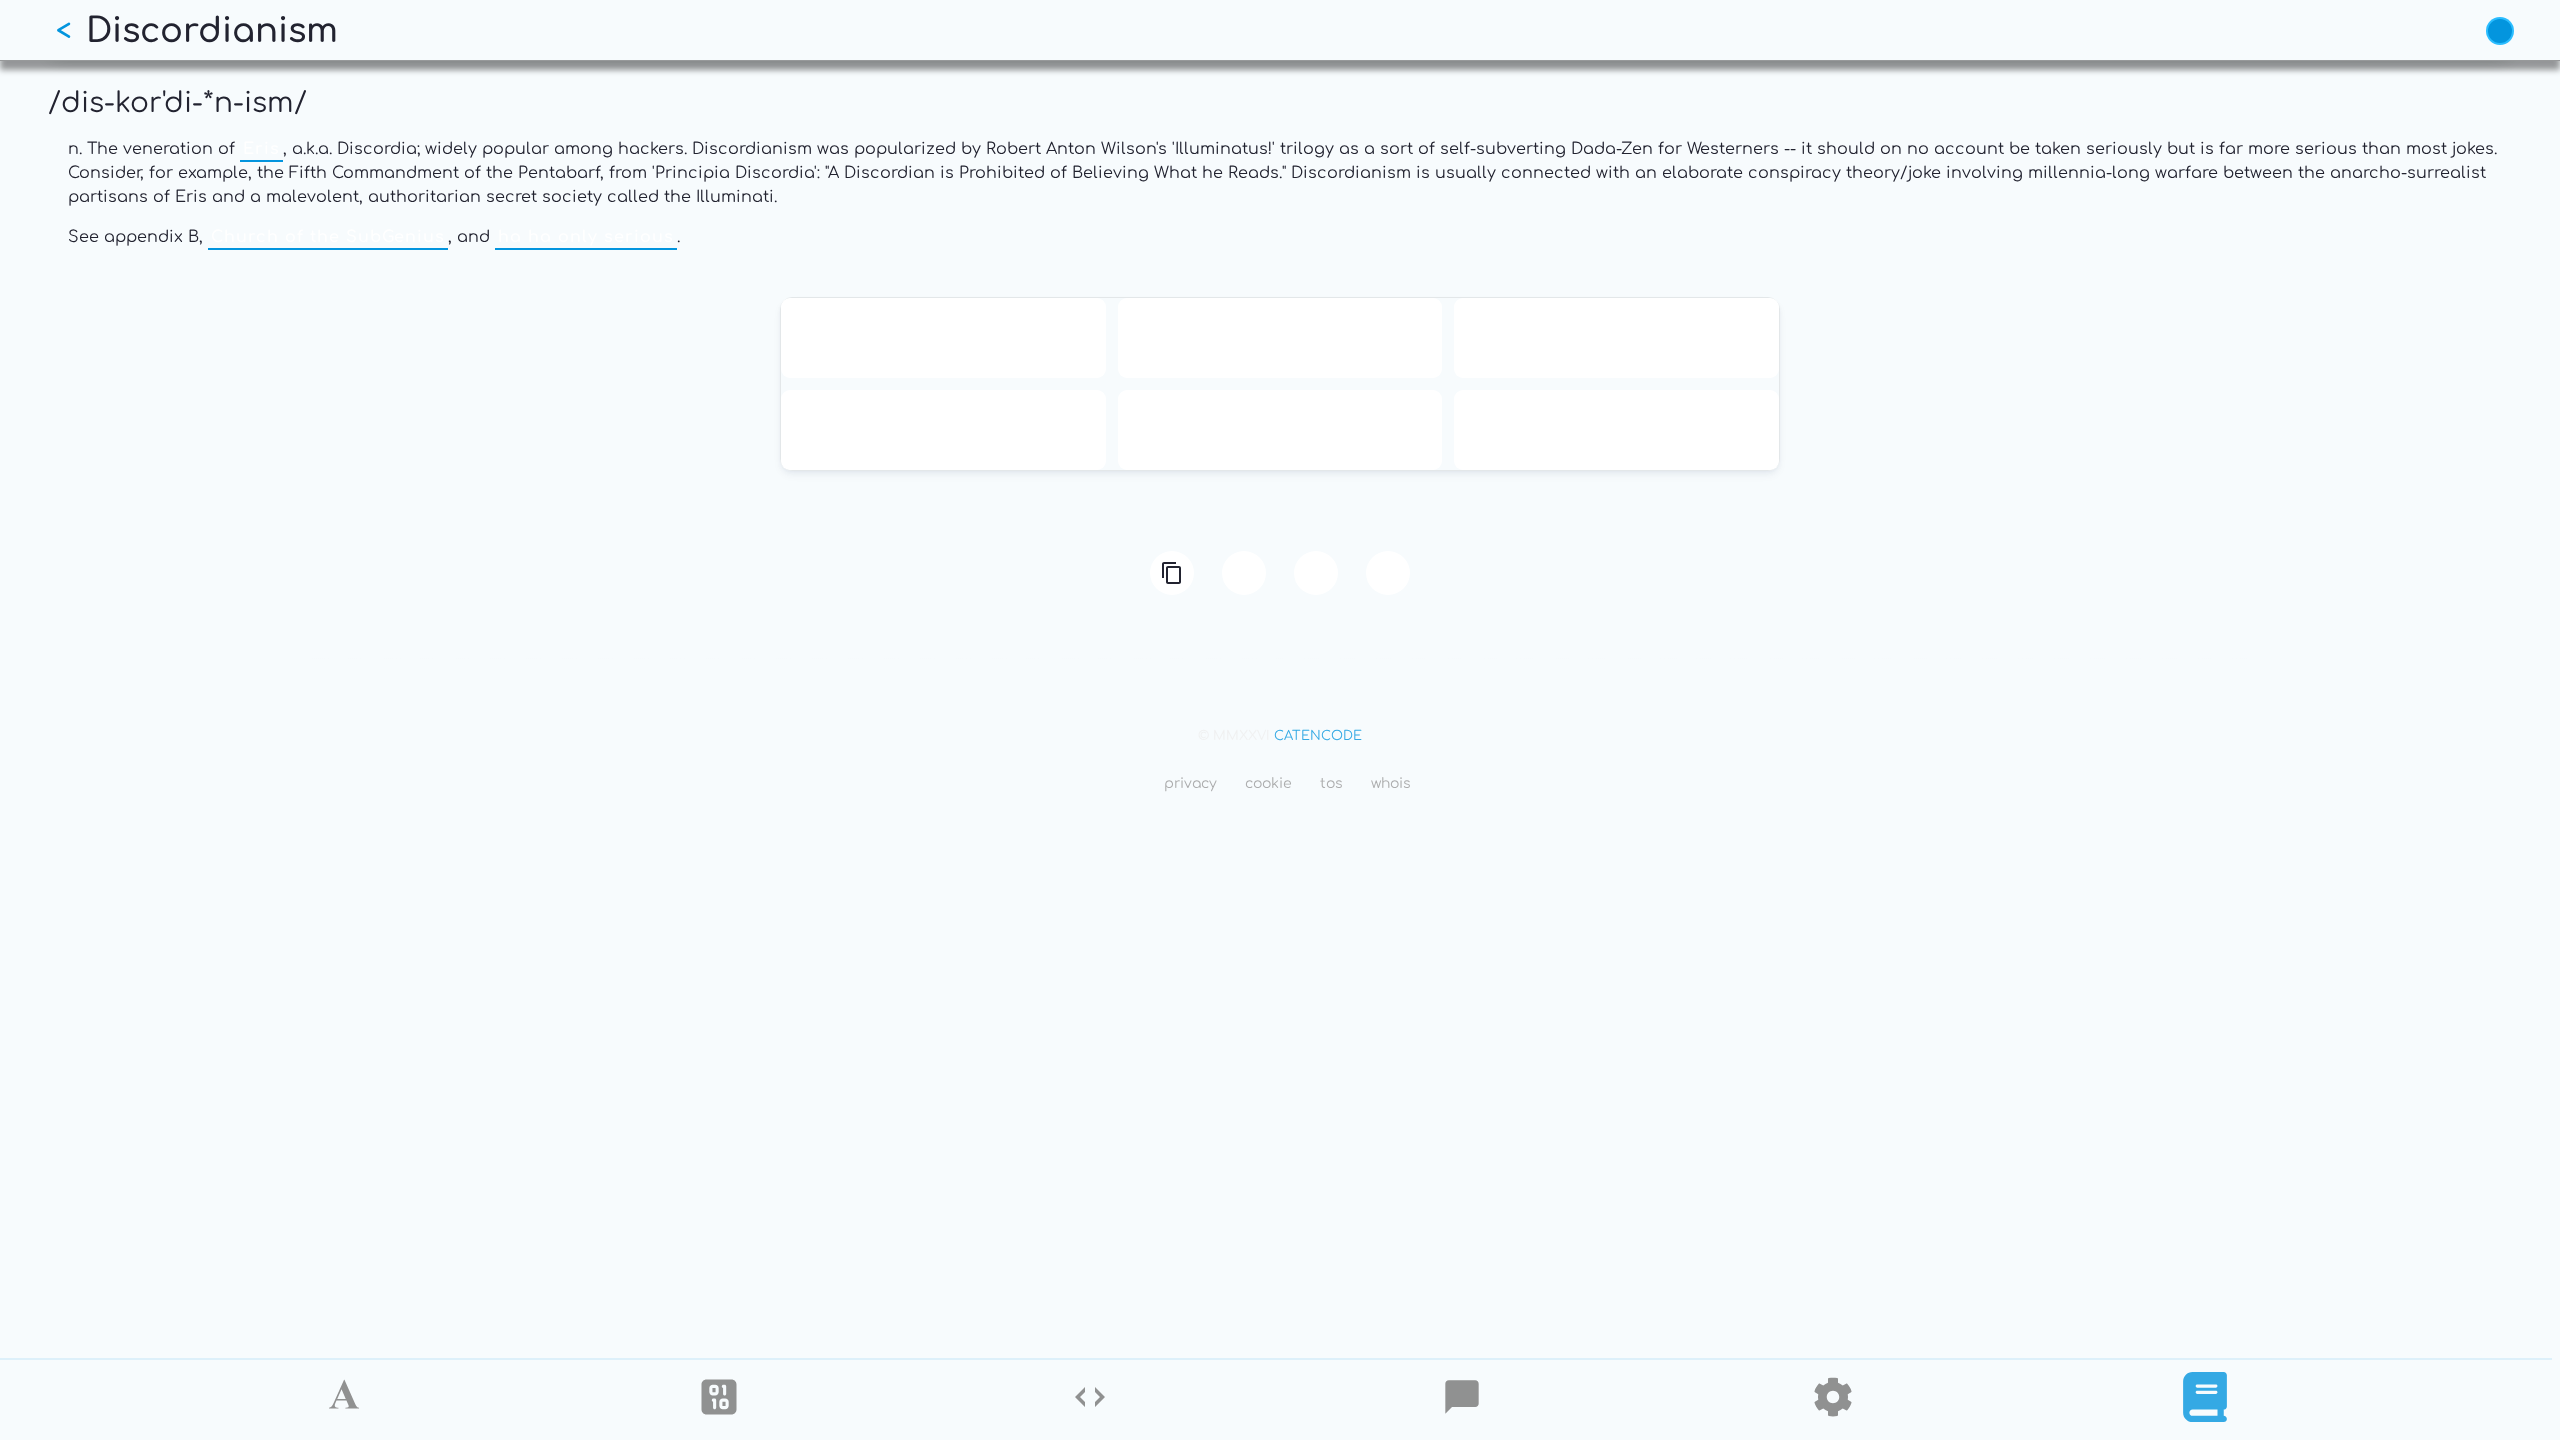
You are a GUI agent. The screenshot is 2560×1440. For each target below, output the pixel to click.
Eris (261, 149)
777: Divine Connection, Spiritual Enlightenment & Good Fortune (1617, 430)
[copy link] (1172, 573)
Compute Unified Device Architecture (1279, 430)
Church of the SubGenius (328, 237)
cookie (1268, 783)
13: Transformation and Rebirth (943, 338)
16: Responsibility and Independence (1280, 338)
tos (1331, 783)
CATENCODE (1318, 736)
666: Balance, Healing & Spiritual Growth (943, 430)
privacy (1190, 783)
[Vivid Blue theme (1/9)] (2500, 31)
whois (1391, 783)
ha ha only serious (586, 237)
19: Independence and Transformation (1617, 338)
